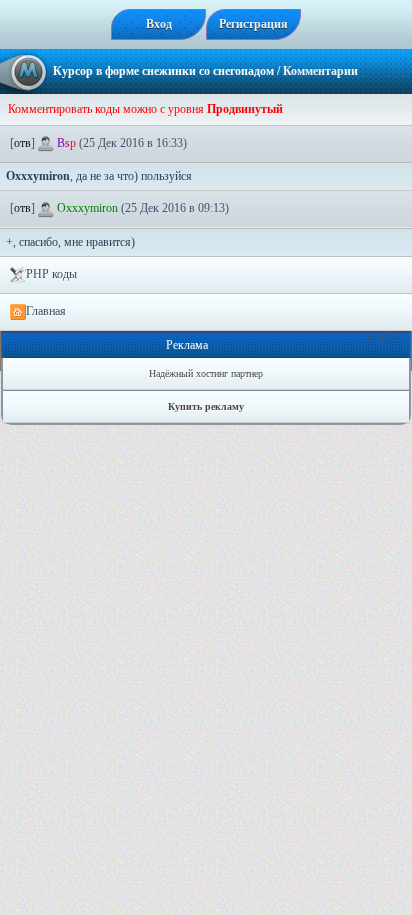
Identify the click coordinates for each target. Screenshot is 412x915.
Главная (46, 311)
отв (22, 143)
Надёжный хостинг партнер (206, 373)
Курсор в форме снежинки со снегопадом (163, 71)
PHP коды (51, 274)
